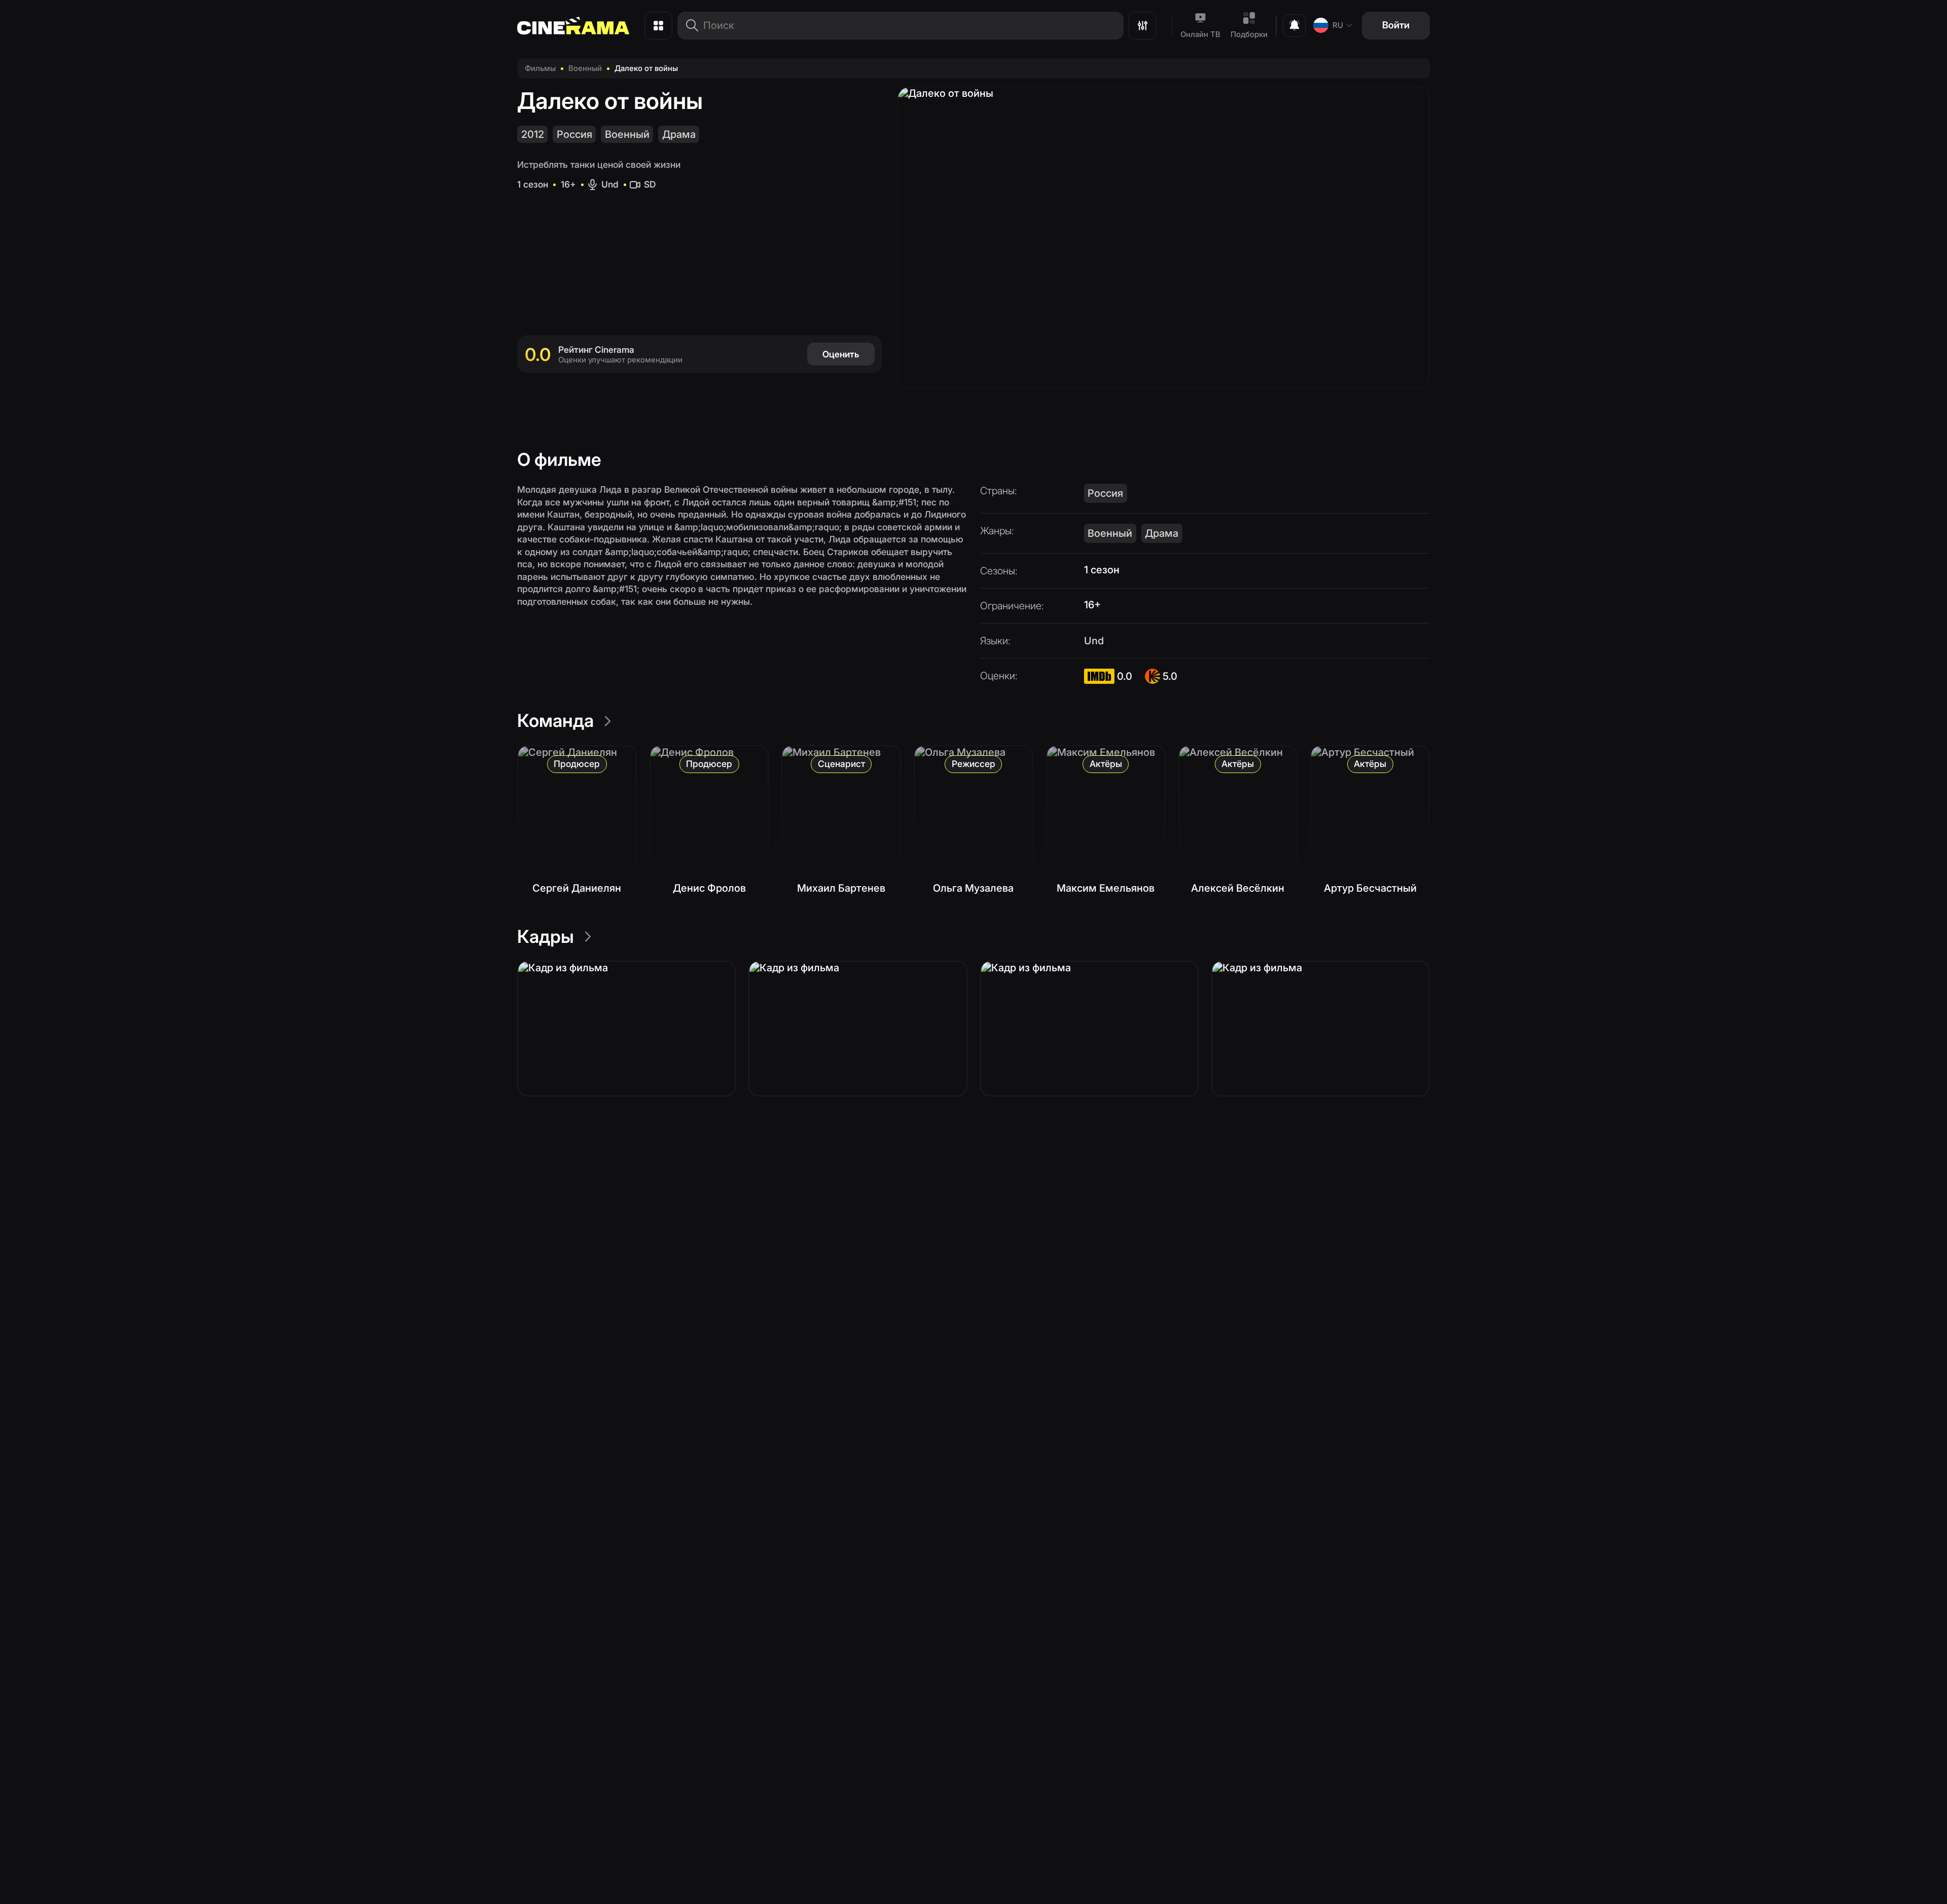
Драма (679, 134)
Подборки (1249, 34)
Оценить (841, 354)
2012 (533, 134)
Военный (585, 68)
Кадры (546, 936)
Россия (574, 134)
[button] (626, 1029)
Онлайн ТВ (1200, 34)
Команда (555, 720)
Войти (1396, 25)
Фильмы (540, 68)
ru (1338, 25)
